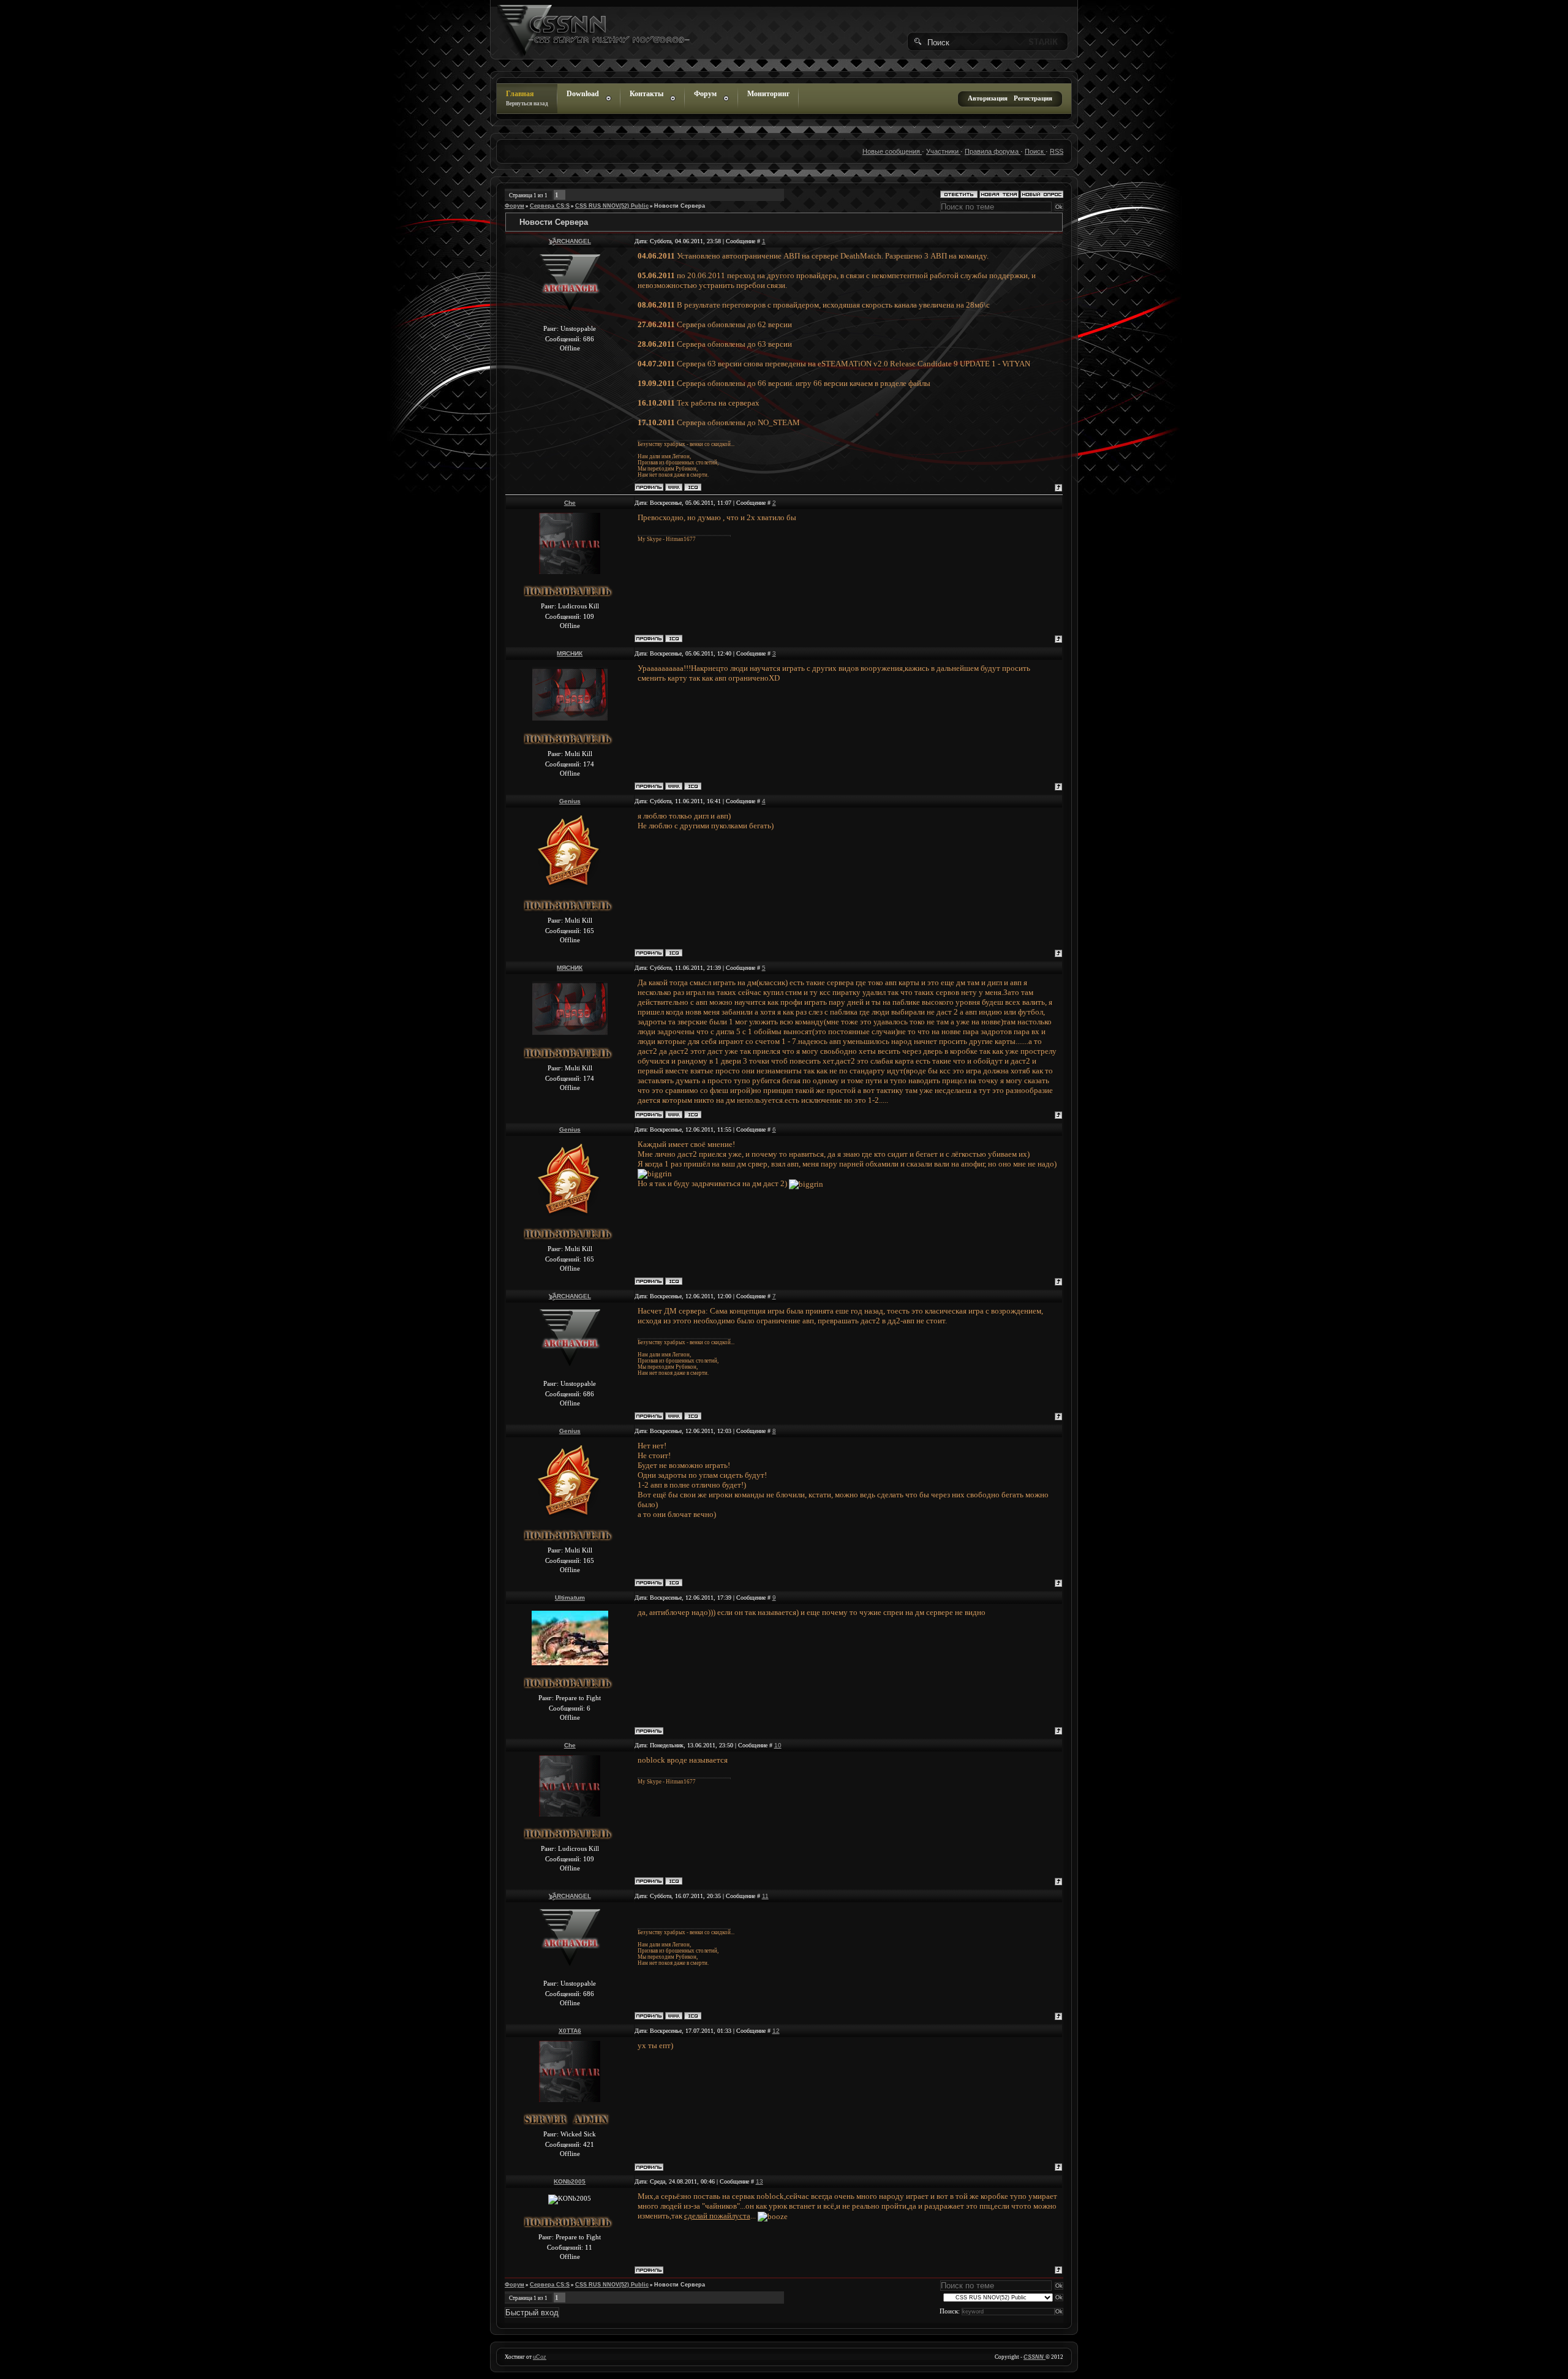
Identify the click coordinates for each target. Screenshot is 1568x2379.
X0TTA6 (570, 2031)
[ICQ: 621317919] (674, 953)
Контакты (646, 94)
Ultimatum (570, 1598)
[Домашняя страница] (674, 487)
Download (583, 94)
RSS (1057, 151)
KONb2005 (570, 2181)
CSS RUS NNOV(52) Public (612, 206)
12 (776, 2031)
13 (759, 2181)
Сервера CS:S (550, 206)
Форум (705, 94)
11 (765, 1896)
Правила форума (993, 151)
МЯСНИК (570, 653)
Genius (570, 801)
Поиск (1035, 151)
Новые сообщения (892, 151)
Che (570, 503)
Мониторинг (768, 94)
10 (778, 1745)
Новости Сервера (680, 206)
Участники (943, 151)
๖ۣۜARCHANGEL (570, 241)
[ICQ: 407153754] (674, 638)
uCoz (540, 2357)
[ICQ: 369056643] (693, 786)
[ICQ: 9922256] (693, 487)
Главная (527, 98)
